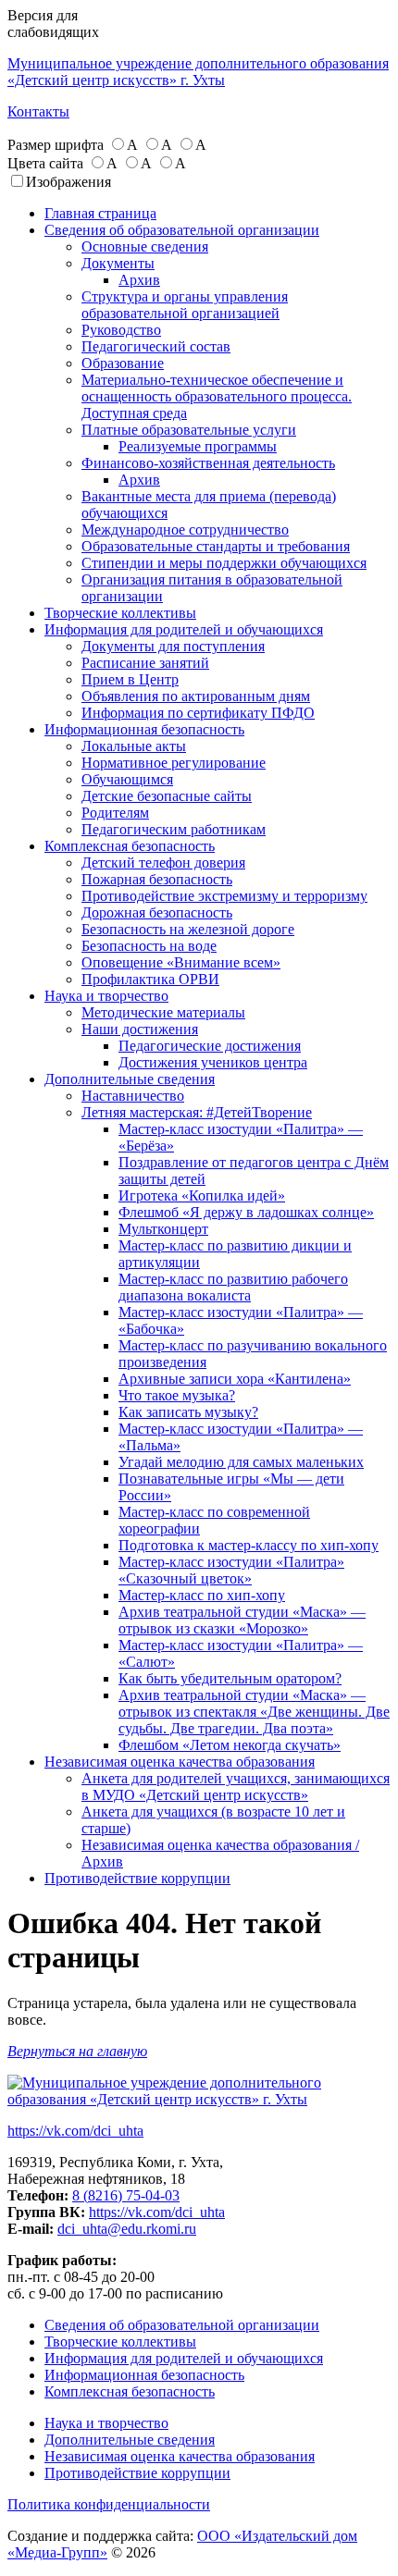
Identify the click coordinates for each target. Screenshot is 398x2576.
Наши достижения (140, 1029)
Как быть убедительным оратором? (230, 1678)
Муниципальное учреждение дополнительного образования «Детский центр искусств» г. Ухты (198, 72)
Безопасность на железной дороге (188, 929)
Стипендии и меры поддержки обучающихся (224, 563)
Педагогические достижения (210, 1046)
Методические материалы (163, 1012)
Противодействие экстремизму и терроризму (224, 896)
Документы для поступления (173, 646)
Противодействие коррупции (137, 1878)
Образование (123, 363)
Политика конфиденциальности (109, 2504)
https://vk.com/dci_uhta (75, 2131)
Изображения (68, 182)
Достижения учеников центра (213, 1062)
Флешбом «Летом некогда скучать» (230, 1745)
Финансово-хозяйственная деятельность (208, 463)
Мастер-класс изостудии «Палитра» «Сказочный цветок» (231, 1570)
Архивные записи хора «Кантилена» (235, 1379)
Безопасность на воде (149, 946)
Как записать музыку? (188, 1412)
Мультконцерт (163, 1229)
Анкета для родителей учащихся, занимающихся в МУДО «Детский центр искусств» (236, 1787)
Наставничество (133, 1096)
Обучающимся (127, 779)
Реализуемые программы (198, 446)
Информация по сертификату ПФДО (198, 713)
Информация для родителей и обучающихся (184, 629)
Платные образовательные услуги (189, 430)
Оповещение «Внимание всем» (181, 962)
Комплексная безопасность (130, 846)
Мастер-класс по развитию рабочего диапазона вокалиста (233, 1287)
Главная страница (100, 213)
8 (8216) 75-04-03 (126, 2195)
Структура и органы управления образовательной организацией (185, 305)
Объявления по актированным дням (196, 696)
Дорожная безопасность (157, 912)
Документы (118, 263)
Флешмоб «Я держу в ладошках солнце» (246, 1212)
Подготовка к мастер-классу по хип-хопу (249, 1545)
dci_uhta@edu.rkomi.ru (127, 2229)
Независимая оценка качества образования (180, 1762)
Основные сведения (145, 247)
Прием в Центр (130, 679)
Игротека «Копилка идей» (202, 1196)
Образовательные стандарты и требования (216, 546)
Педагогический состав (156, 346)
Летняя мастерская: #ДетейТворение (197, 1112)
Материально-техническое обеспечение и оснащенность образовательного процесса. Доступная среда (217, 396)
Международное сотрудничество (185, 530)
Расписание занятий (145, 663)
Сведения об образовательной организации (182, 230)
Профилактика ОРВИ (150, 979)
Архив (139, 280)
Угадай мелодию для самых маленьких (241, 1462)
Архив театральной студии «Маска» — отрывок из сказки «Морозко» (242, 1620)
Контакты (38, 111)
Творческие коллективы (120, 613)
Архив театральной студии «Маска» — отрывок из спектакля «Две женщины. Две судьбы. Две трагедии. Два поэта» (254, 1712)
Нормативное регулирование (174, 763)
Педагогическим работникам (174, 829)
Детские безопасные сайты (167, 796)
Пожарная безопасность (157, 879)
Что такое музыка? (177, 1395)
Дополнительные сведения (130, 1079)
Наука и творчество (106, 996)
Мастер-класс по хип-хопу (202, 1595)
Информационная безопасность (144, 729)
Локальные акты (134, 746)
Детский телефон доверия (163, 863)
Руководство (121, 330)
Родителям (115, 813)
